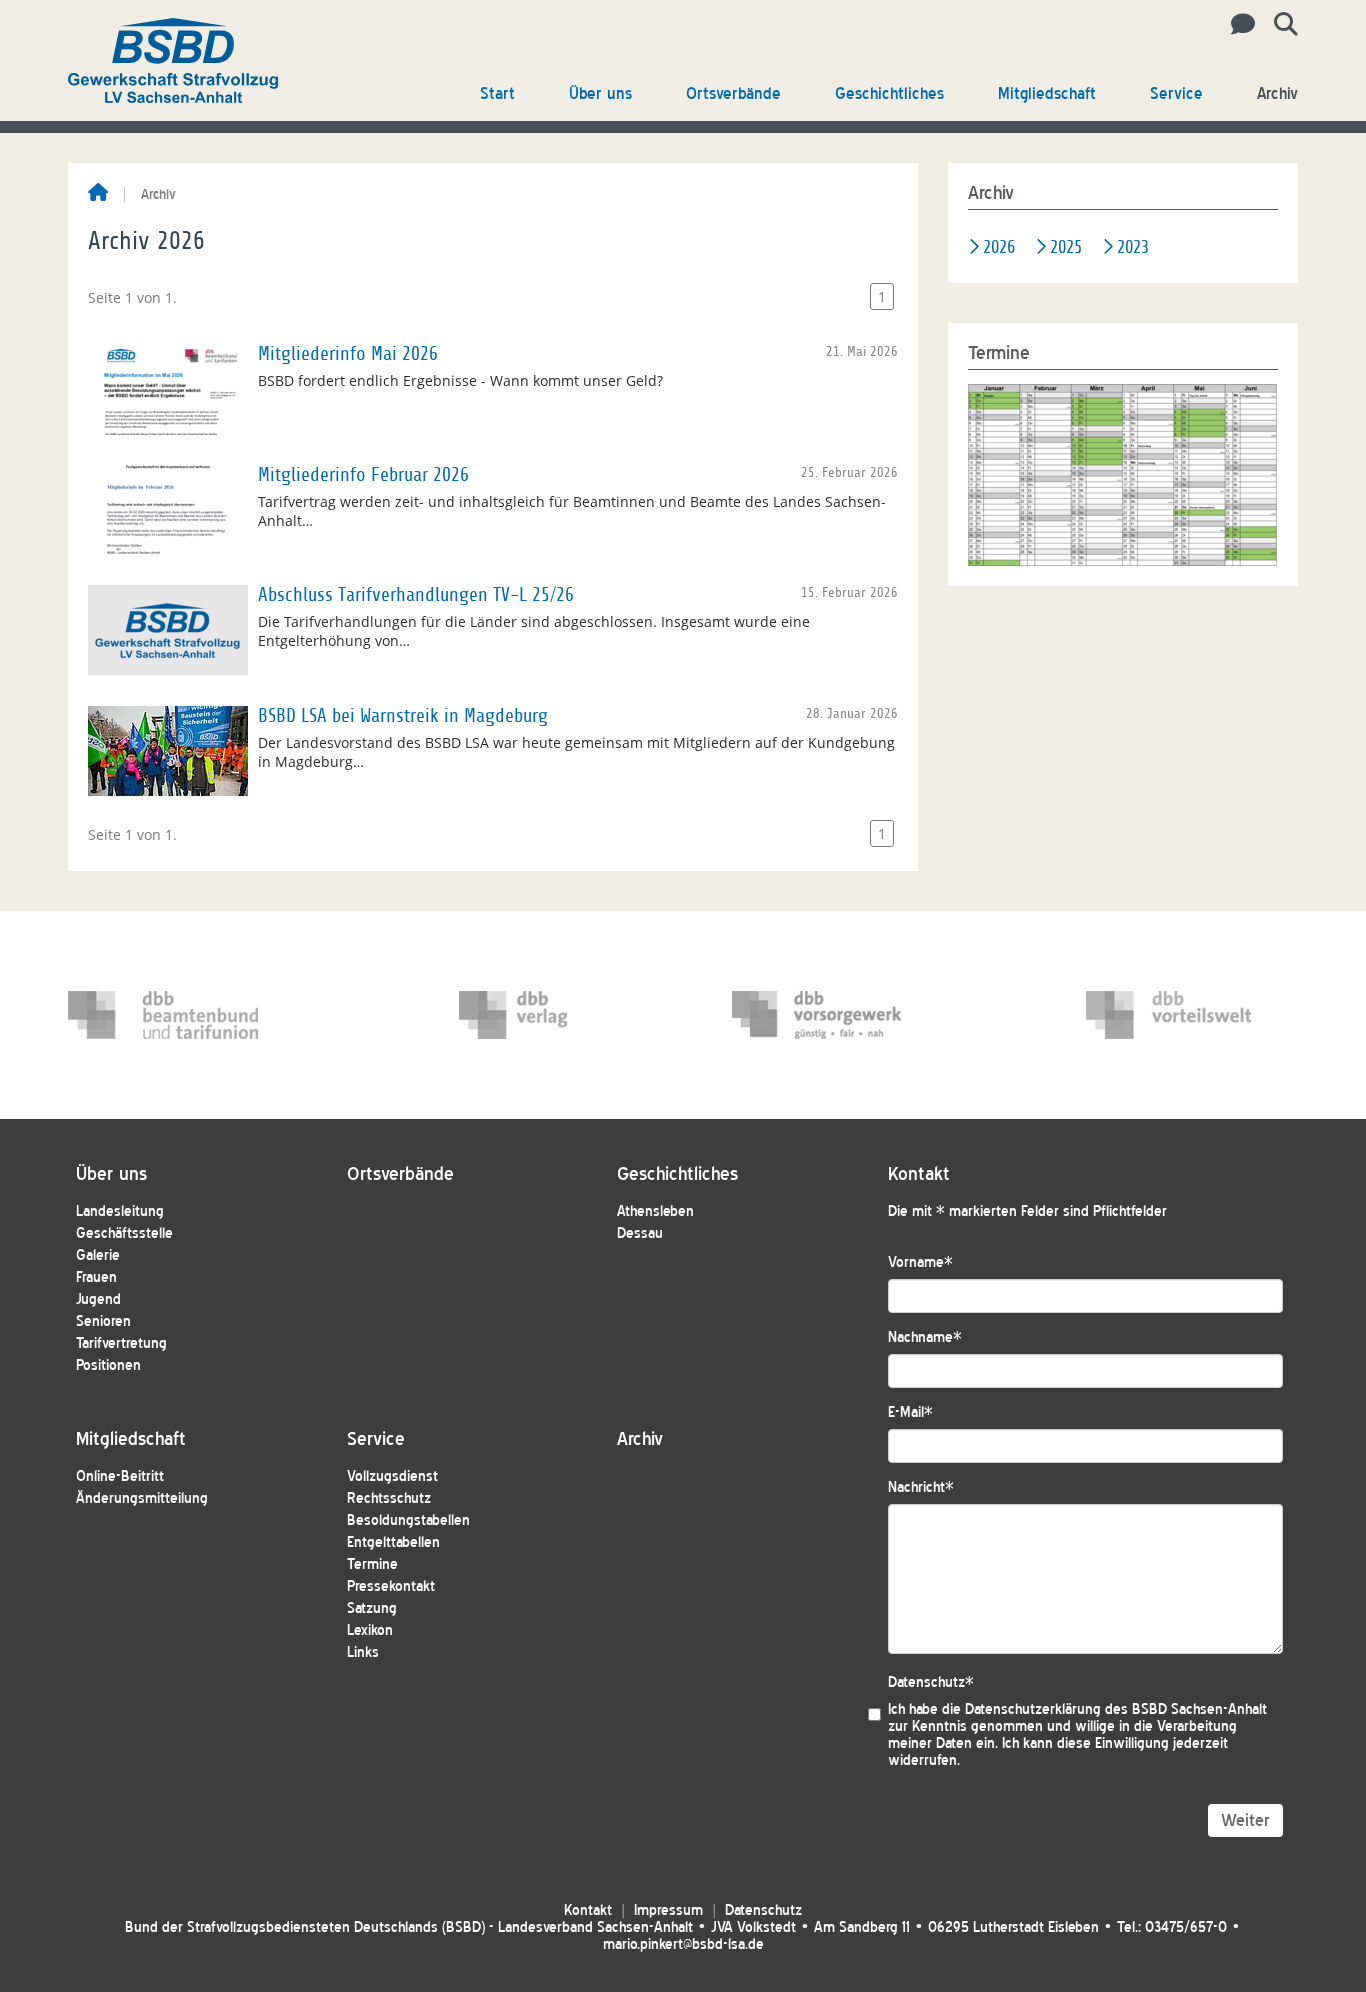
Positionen (108, 1365)
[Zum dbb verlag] (554, 1015)
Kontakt (588, 1910)
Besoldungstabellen (408, 1520)
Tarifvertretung (121, 1343)
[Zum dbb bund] (163, 1015)
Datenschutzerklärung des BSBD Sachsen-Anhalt (1116, 1709)
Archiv (1277, 93)
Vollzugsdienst (392, 1476)
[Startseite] (98, 194)
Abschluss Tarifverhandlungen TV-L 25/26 (416, 595)
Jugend (98, 1299)
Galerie (98, 1255)
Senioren (103, 1321)
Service (1176, 93)
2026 (999, 247)
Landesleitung (120, 1211)
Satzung (372, 1608)
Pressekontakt (391, 1586)
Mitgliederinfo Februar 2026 (363, 475)
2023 (1133, 247)
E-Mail (910, 1412)
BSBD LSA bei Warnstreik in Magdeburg (403, 716)
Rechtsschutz (389, 1498)
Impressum (668, 1910)
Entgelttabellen (393, 1542)
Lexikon (370, 1630)
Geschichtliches (889, 93)
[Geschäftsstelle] (1237, 25)
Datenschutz (931, 1682)
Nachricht (921, 1487)
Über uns (600, 93)
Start (497, 93)
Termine (372, 1564)
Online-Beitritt (120, 1476)
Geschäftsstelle (124, 1233)
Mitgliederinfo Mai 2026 (348, 354)
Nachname (925, 1337)
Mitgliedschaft (1047, 93)
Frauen (96, 1277)
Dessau (640, 1233)
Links (363, 1652)
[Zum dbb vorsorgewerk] (827, 1015)
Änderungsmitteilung (142, 1498)
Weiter (1245, 1820)
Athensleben (655, 1211)
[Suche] (1278, 25)
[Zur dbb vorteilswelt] (1181, 1015)
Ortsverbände (733, 93)
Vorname (920, 1262)
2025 (1066, 247)
